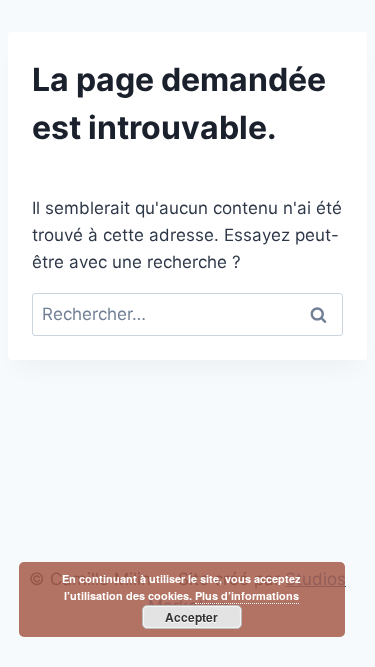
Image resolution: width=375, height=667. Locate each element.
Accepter (191, 617)
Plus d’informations (247, 595)
